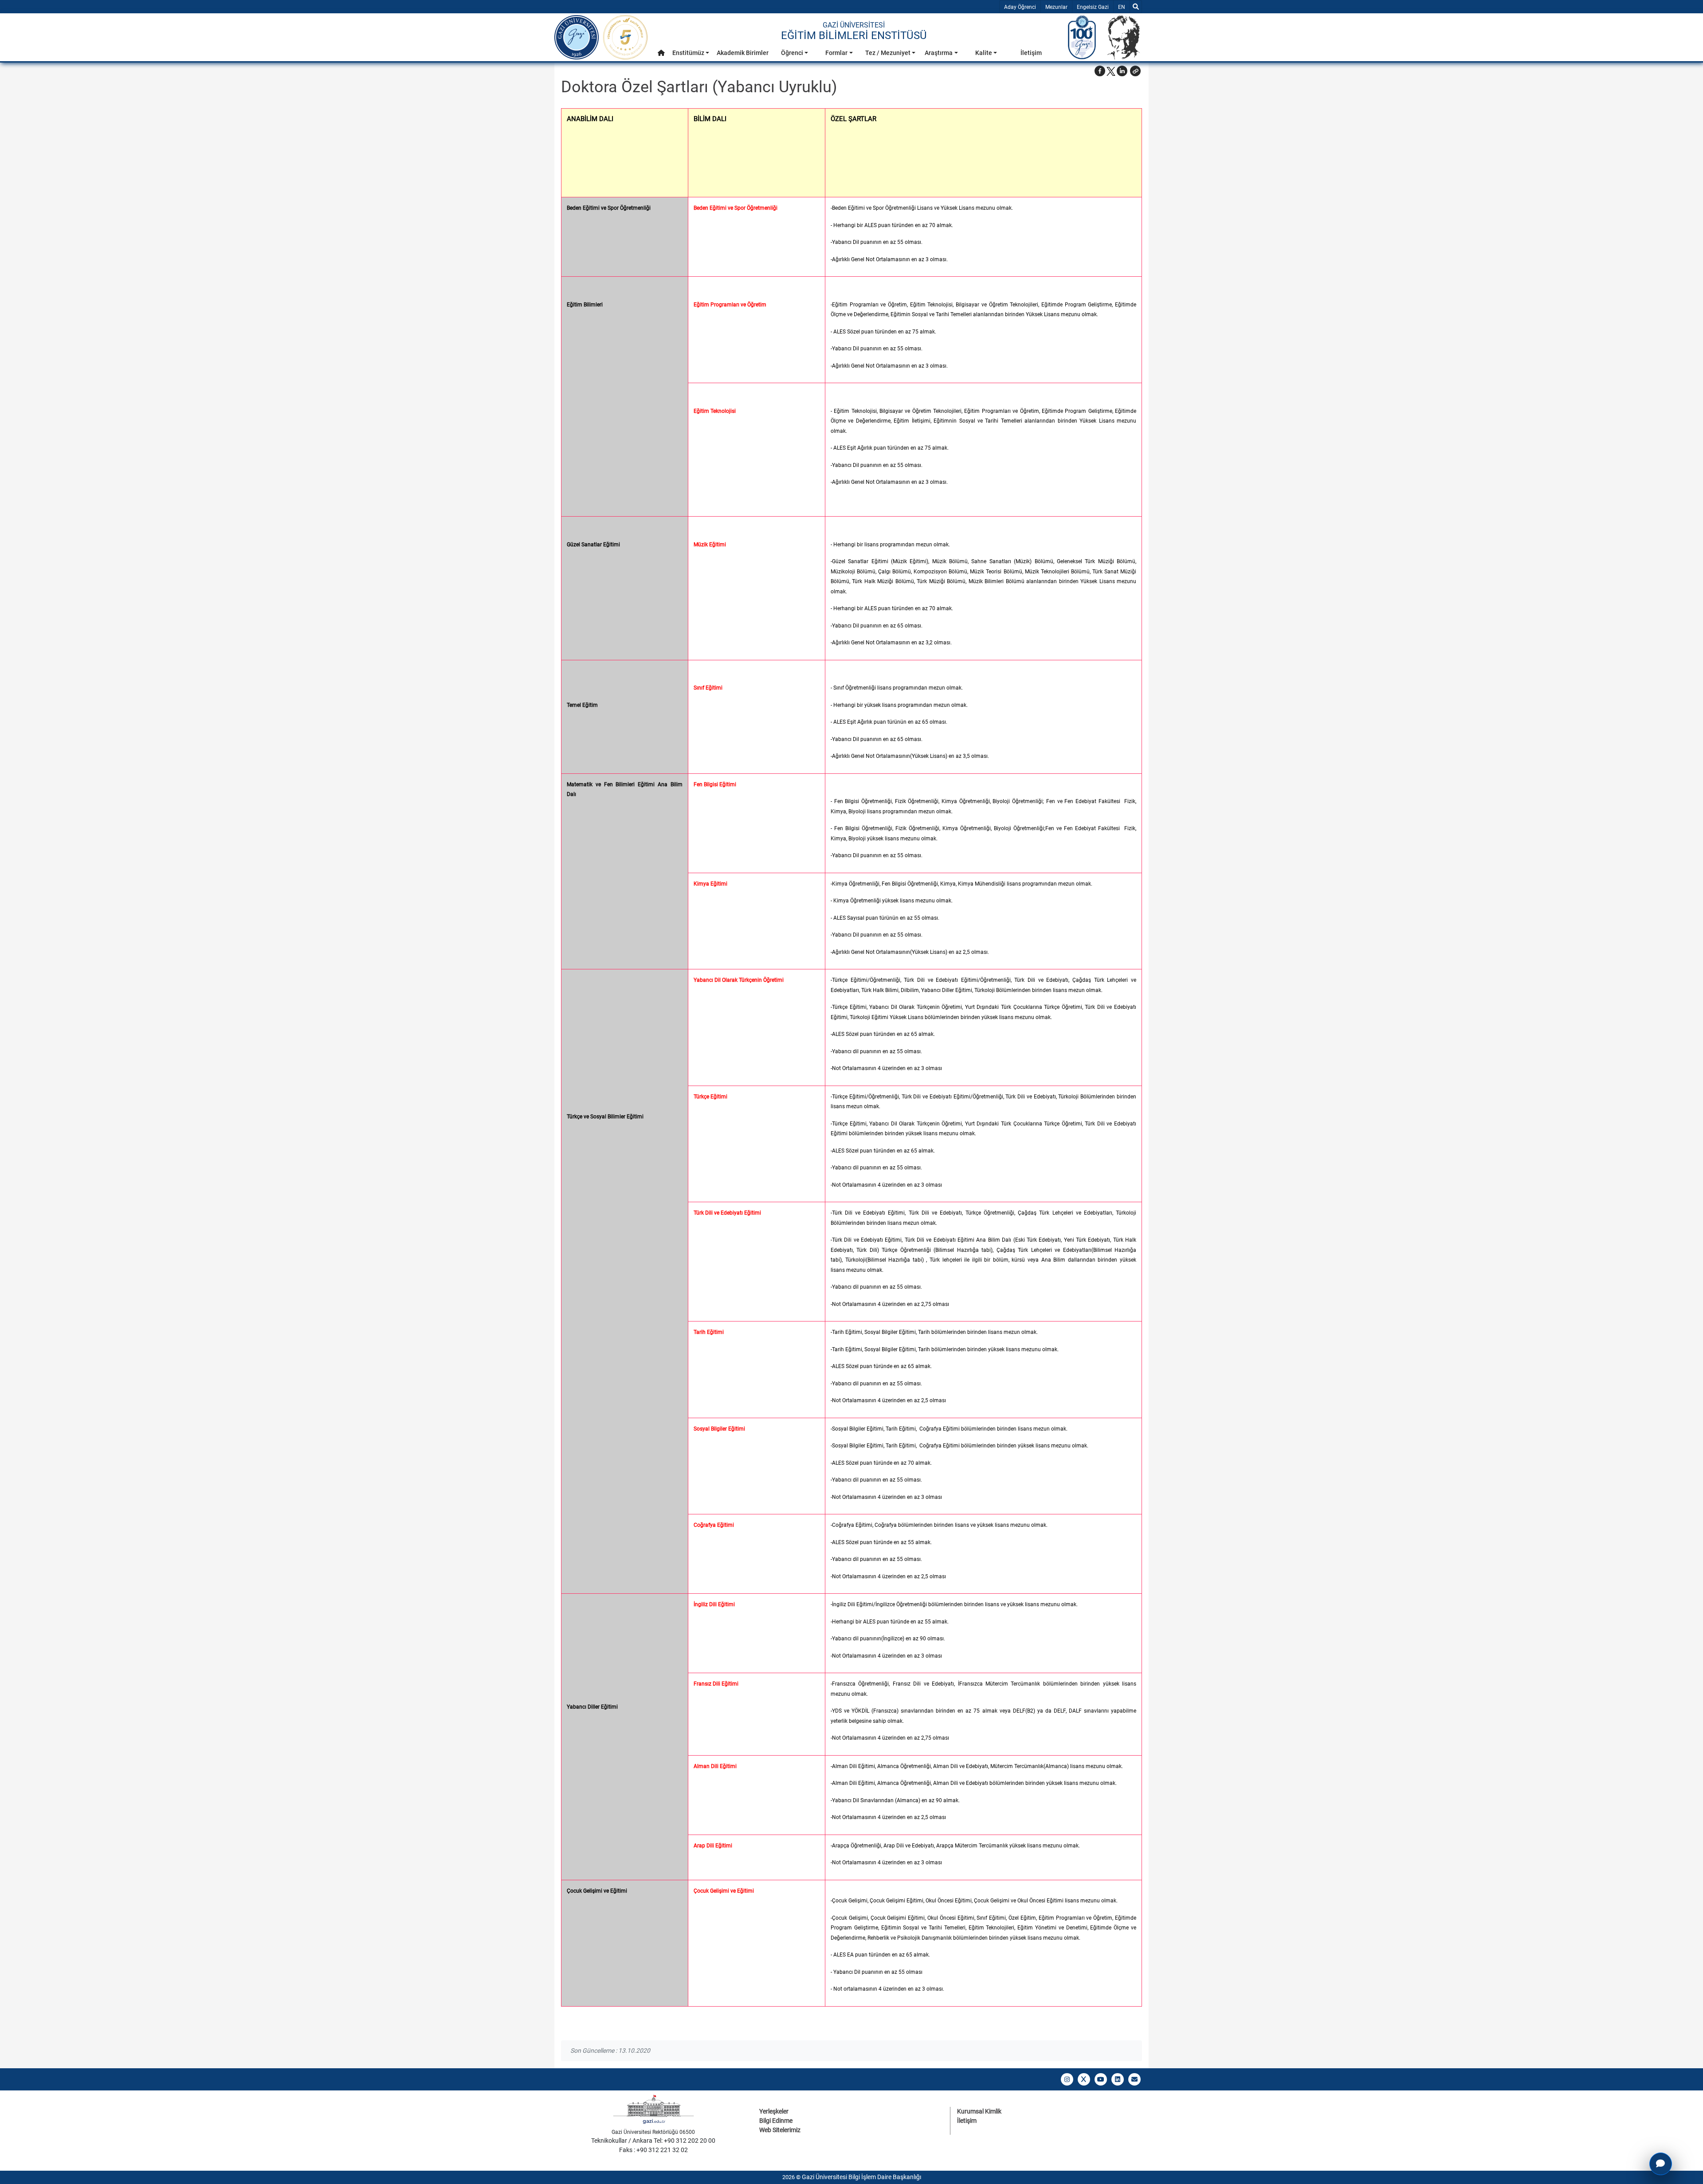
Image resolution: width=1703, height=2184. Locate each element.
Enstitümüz (688, 53)
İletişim (1031, 53)
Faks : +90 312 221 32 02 (653, 2150)
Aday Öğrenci (1020, 7)
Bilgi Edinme (776, 2121)
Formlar (836, 53)
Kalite (984, 53)
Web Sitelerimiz (780, 2130)
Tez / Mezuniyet (888, 53)
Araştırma (939, 53)
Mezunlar (1056, 7)
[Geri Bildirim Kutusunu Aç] (1661, 2164)
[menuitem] (661, 55)
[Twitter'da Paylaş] (1111, 71)
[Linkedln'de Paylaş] (1122, 71)
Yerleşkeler (774, 2111)
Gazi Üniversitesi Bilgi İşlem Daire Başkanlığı (861, 2177)
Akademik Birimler (743, 53)
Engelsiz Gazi (1093, 7)
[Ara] (1136, 7)
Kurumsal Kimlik (979, 2111)
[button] (661, 53)
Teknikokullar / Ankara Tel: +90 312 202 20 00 (653, 2141)
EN (1124, 7)
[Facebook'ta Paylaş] (1100, 71)
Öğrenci (792, 53)
